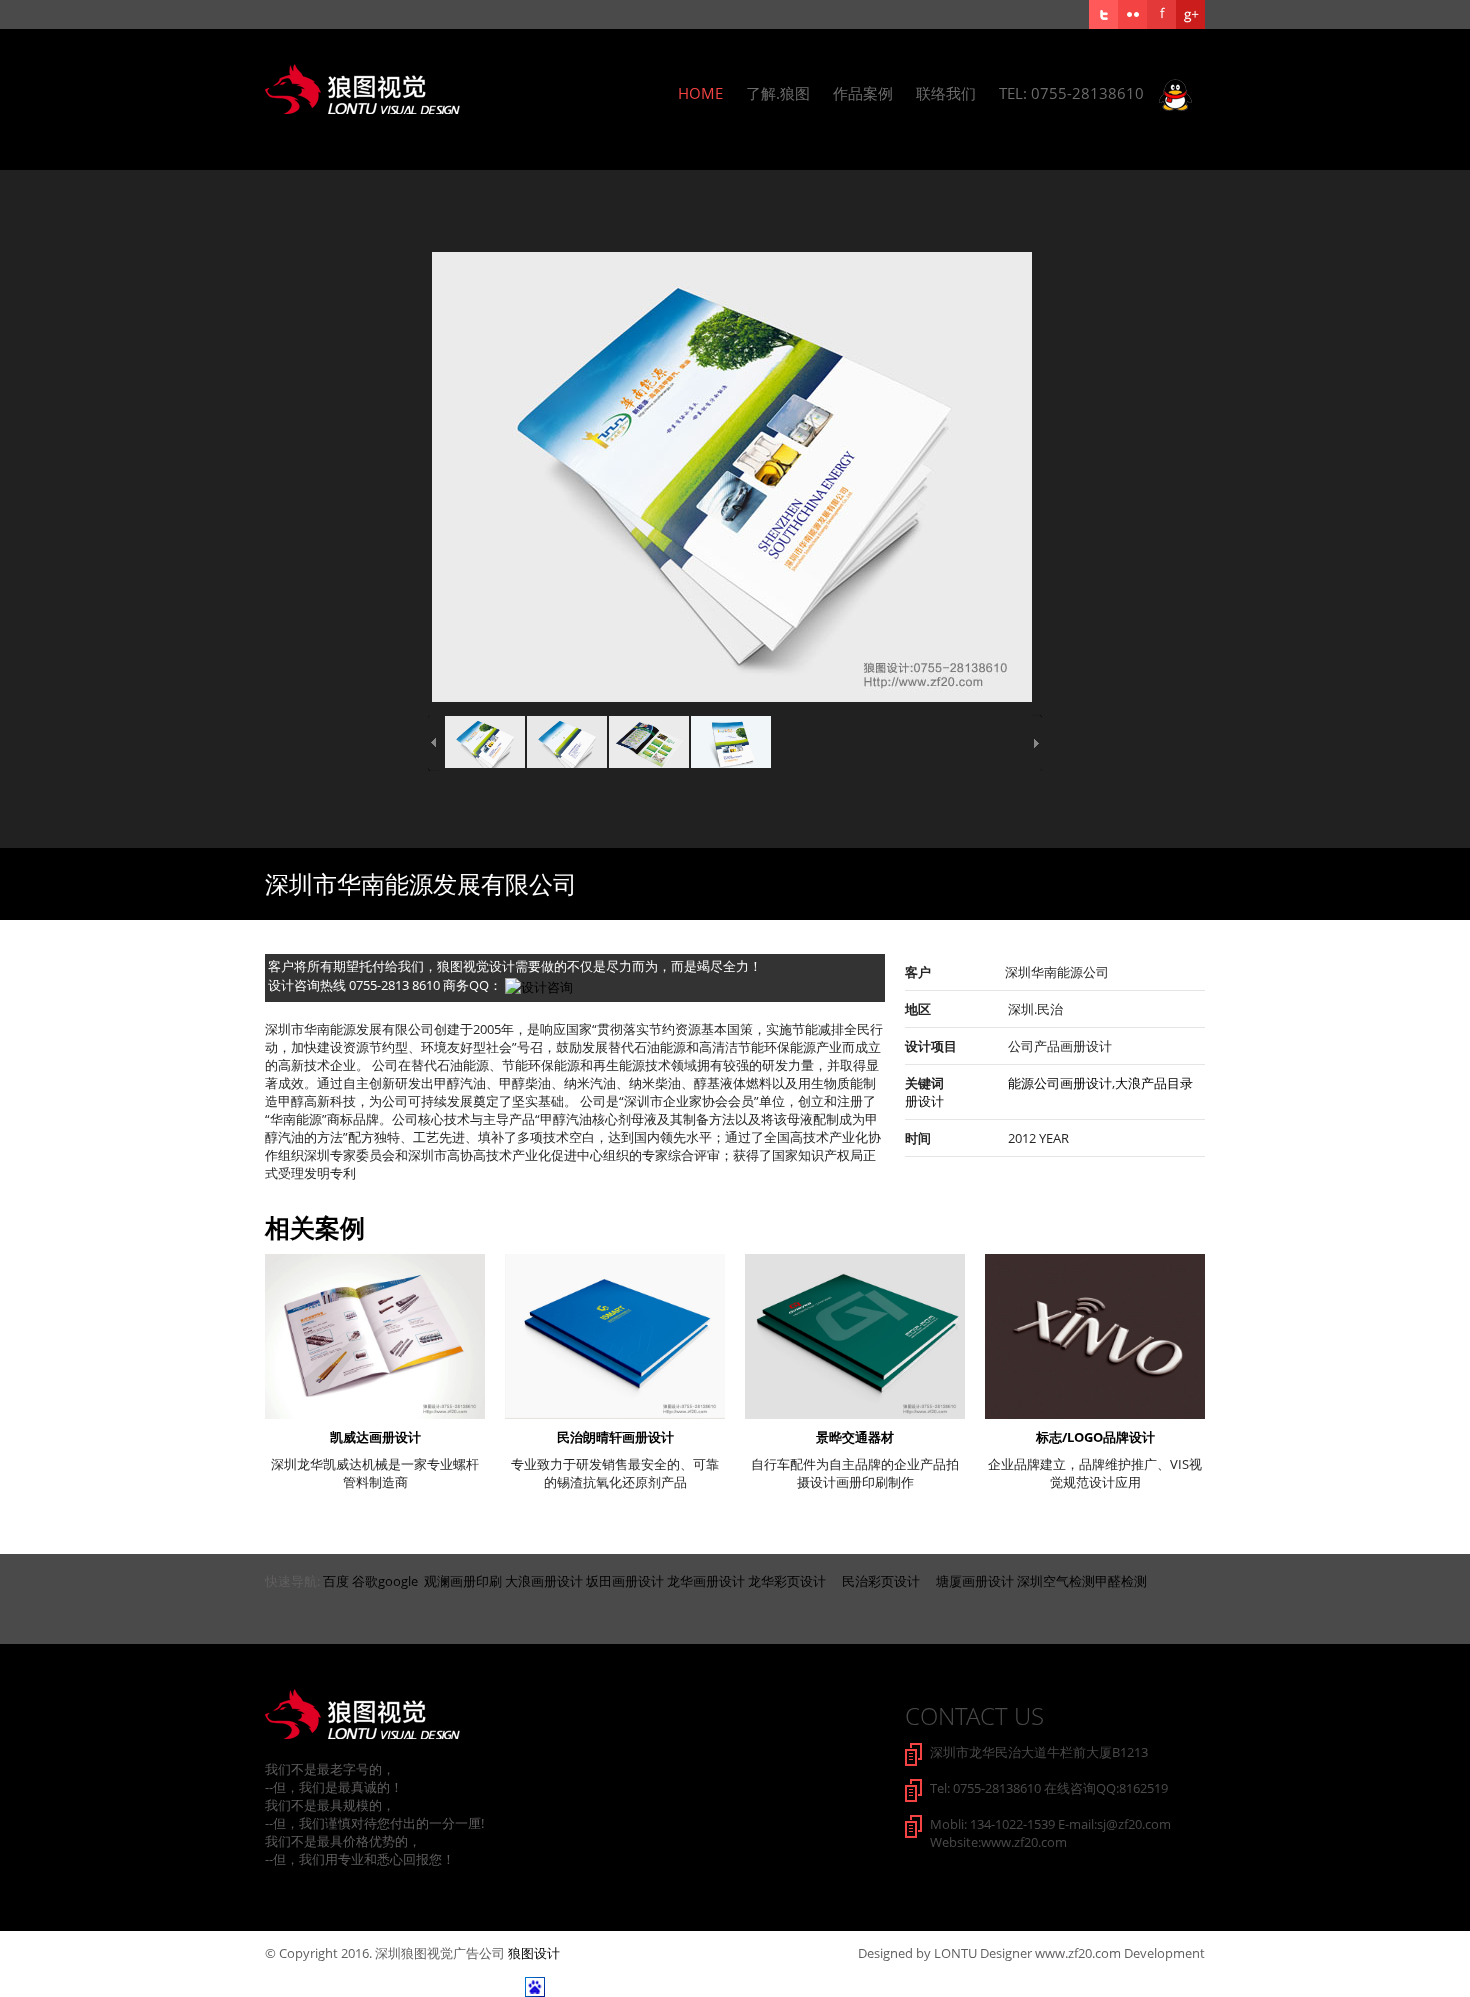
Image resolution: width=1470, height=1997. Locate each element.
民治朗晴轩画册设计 (615, 1437)
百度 (336, 1581)
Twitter (1103, 14)
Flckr (1132, 14)
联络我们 (946, 93)
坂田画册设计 (625, 1581)
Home (700, 93)
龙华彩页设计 (787, 1581)
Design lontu (391, 89)
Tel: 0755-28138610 (1079, 93)
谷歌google (385, 1581)
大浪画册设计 (544, 1581)
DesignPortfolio (391, 1714)
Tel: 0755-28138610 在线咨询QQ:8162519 (1049, 1788)
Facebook (1161, 14)
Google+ (1190, 14)
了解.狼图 (778, 93)
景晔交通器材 (855, 1437)
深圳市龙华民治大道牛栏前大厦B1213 (1039, 1752)
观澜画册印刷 (463, 1581)
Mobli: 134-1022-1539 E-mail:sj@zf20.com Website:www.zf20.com (1050, 1833)
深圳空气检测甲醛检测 (1082, 1581)
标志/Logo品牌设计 (1095, 1437)
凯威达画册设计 (375, 1437)
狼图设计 (534, 1953)
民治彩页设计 (881, 1581)
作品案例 (863, 93)
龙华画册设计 (706, 1581)
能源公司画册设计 (1060, 1083)
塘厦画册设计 (975, 1581)
